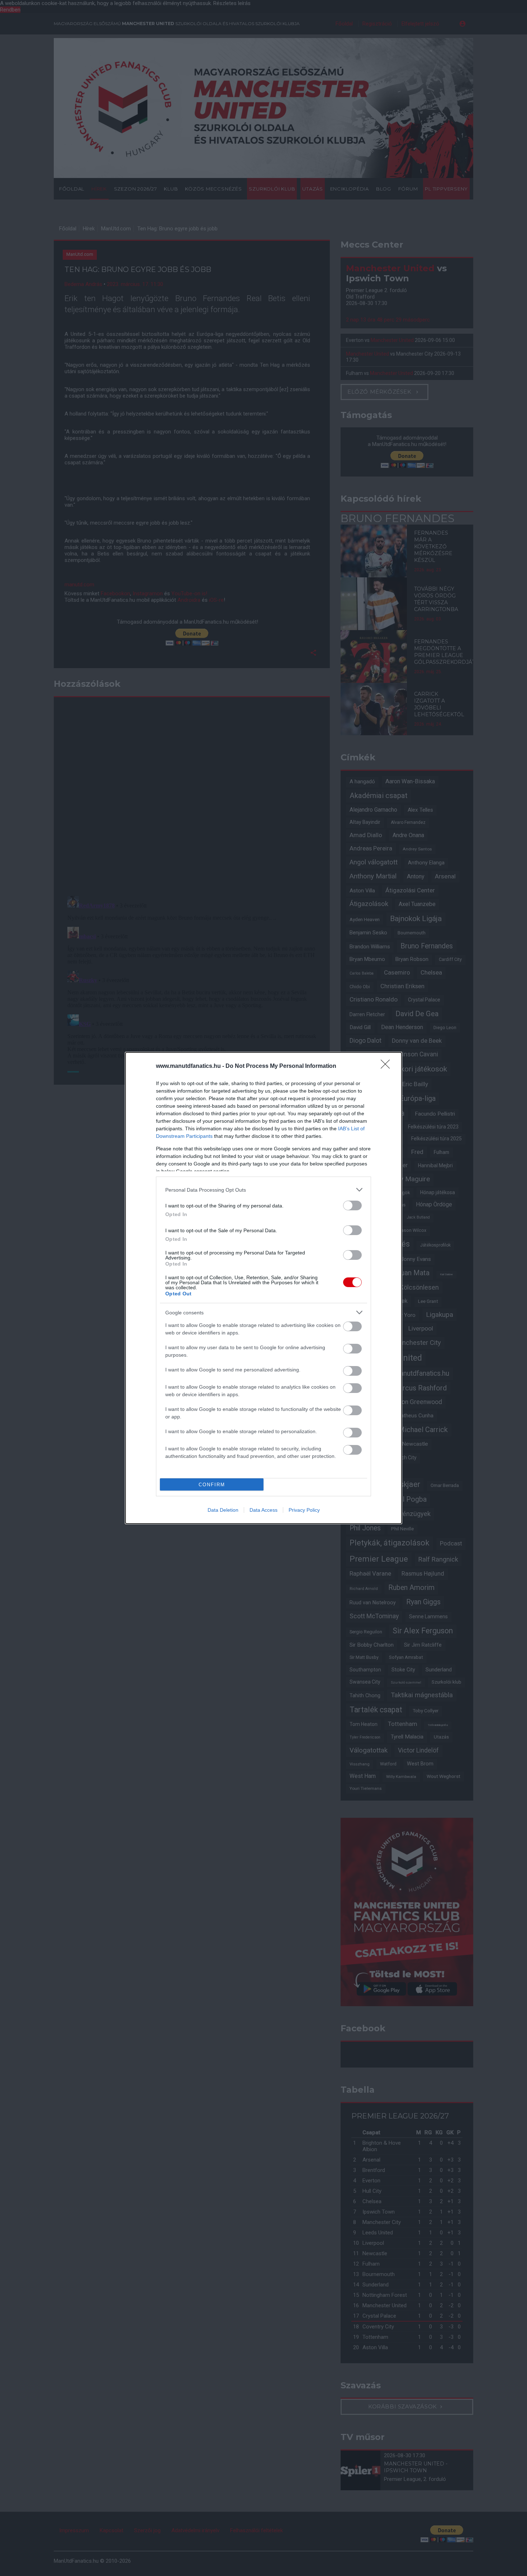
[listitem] (263, 1190)
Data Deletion (223, 1510)
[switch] (352, 1205)
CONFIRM (212, 1485)
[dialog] (263, 1288)
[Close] (388, 1066)
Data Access (263, 1510)
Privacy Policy (304, 1510)
